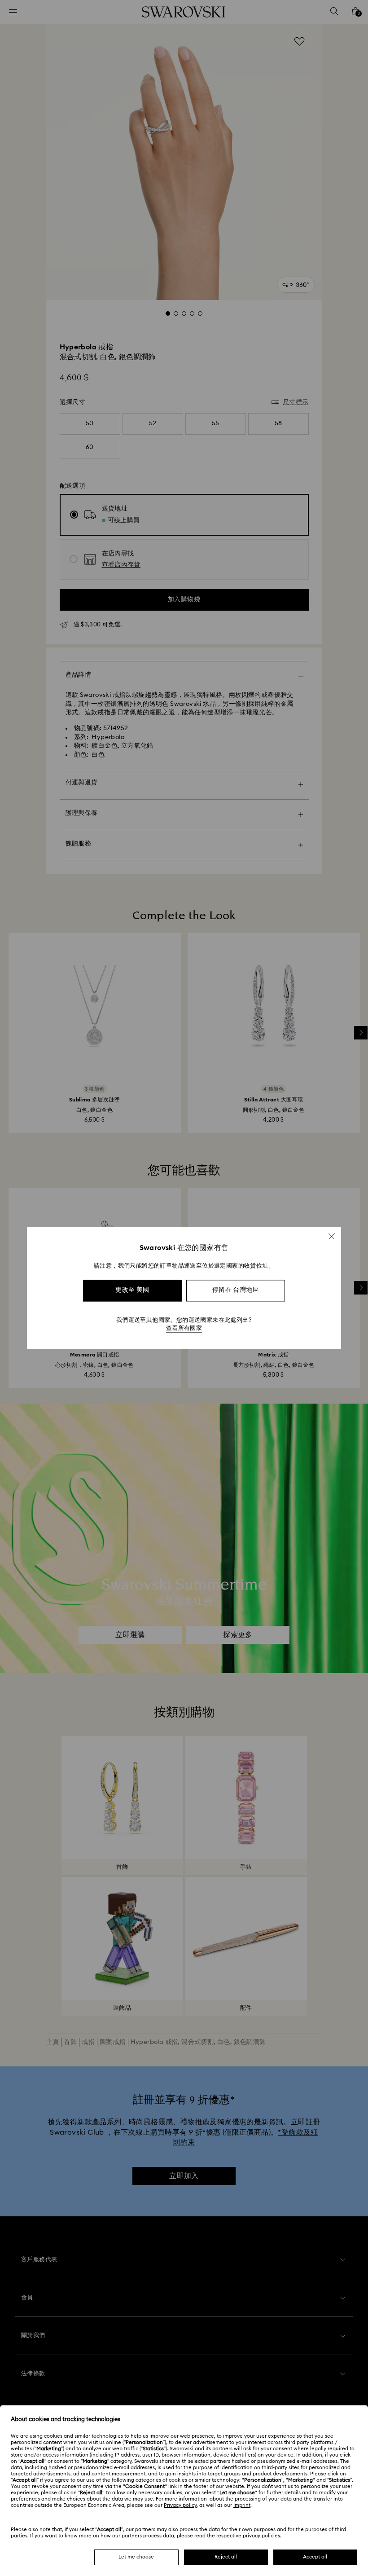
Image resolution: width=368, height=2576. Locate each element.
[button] (332, 1236)
